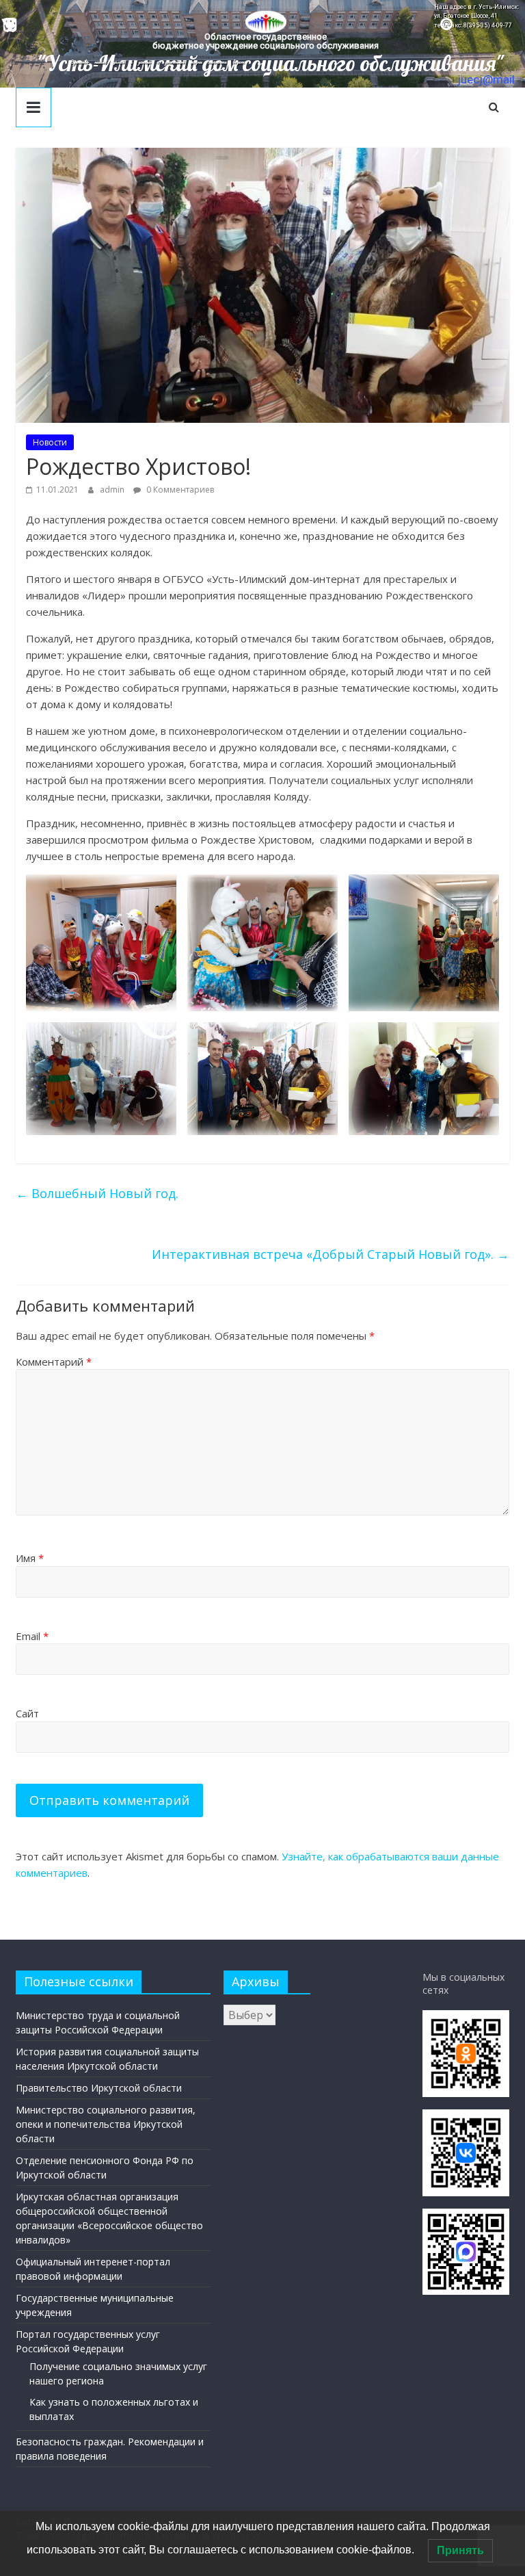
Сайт (27, 1713)
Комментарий (54, 1362)
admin (113, 490)
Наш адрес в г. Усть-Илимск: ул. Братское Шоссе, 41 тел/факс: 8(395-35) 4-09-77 (476, 16)
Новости (50, 442)
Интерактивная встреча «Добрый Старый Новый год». (331, 1254)
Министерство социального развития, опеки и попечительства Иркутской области (106, 2124)
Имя (30, 1558)
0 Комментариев (179, 490)
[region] (262, 44)
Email (32, 1636)
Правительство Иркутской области (99, 2088)
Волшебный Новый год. (97, 1193)
